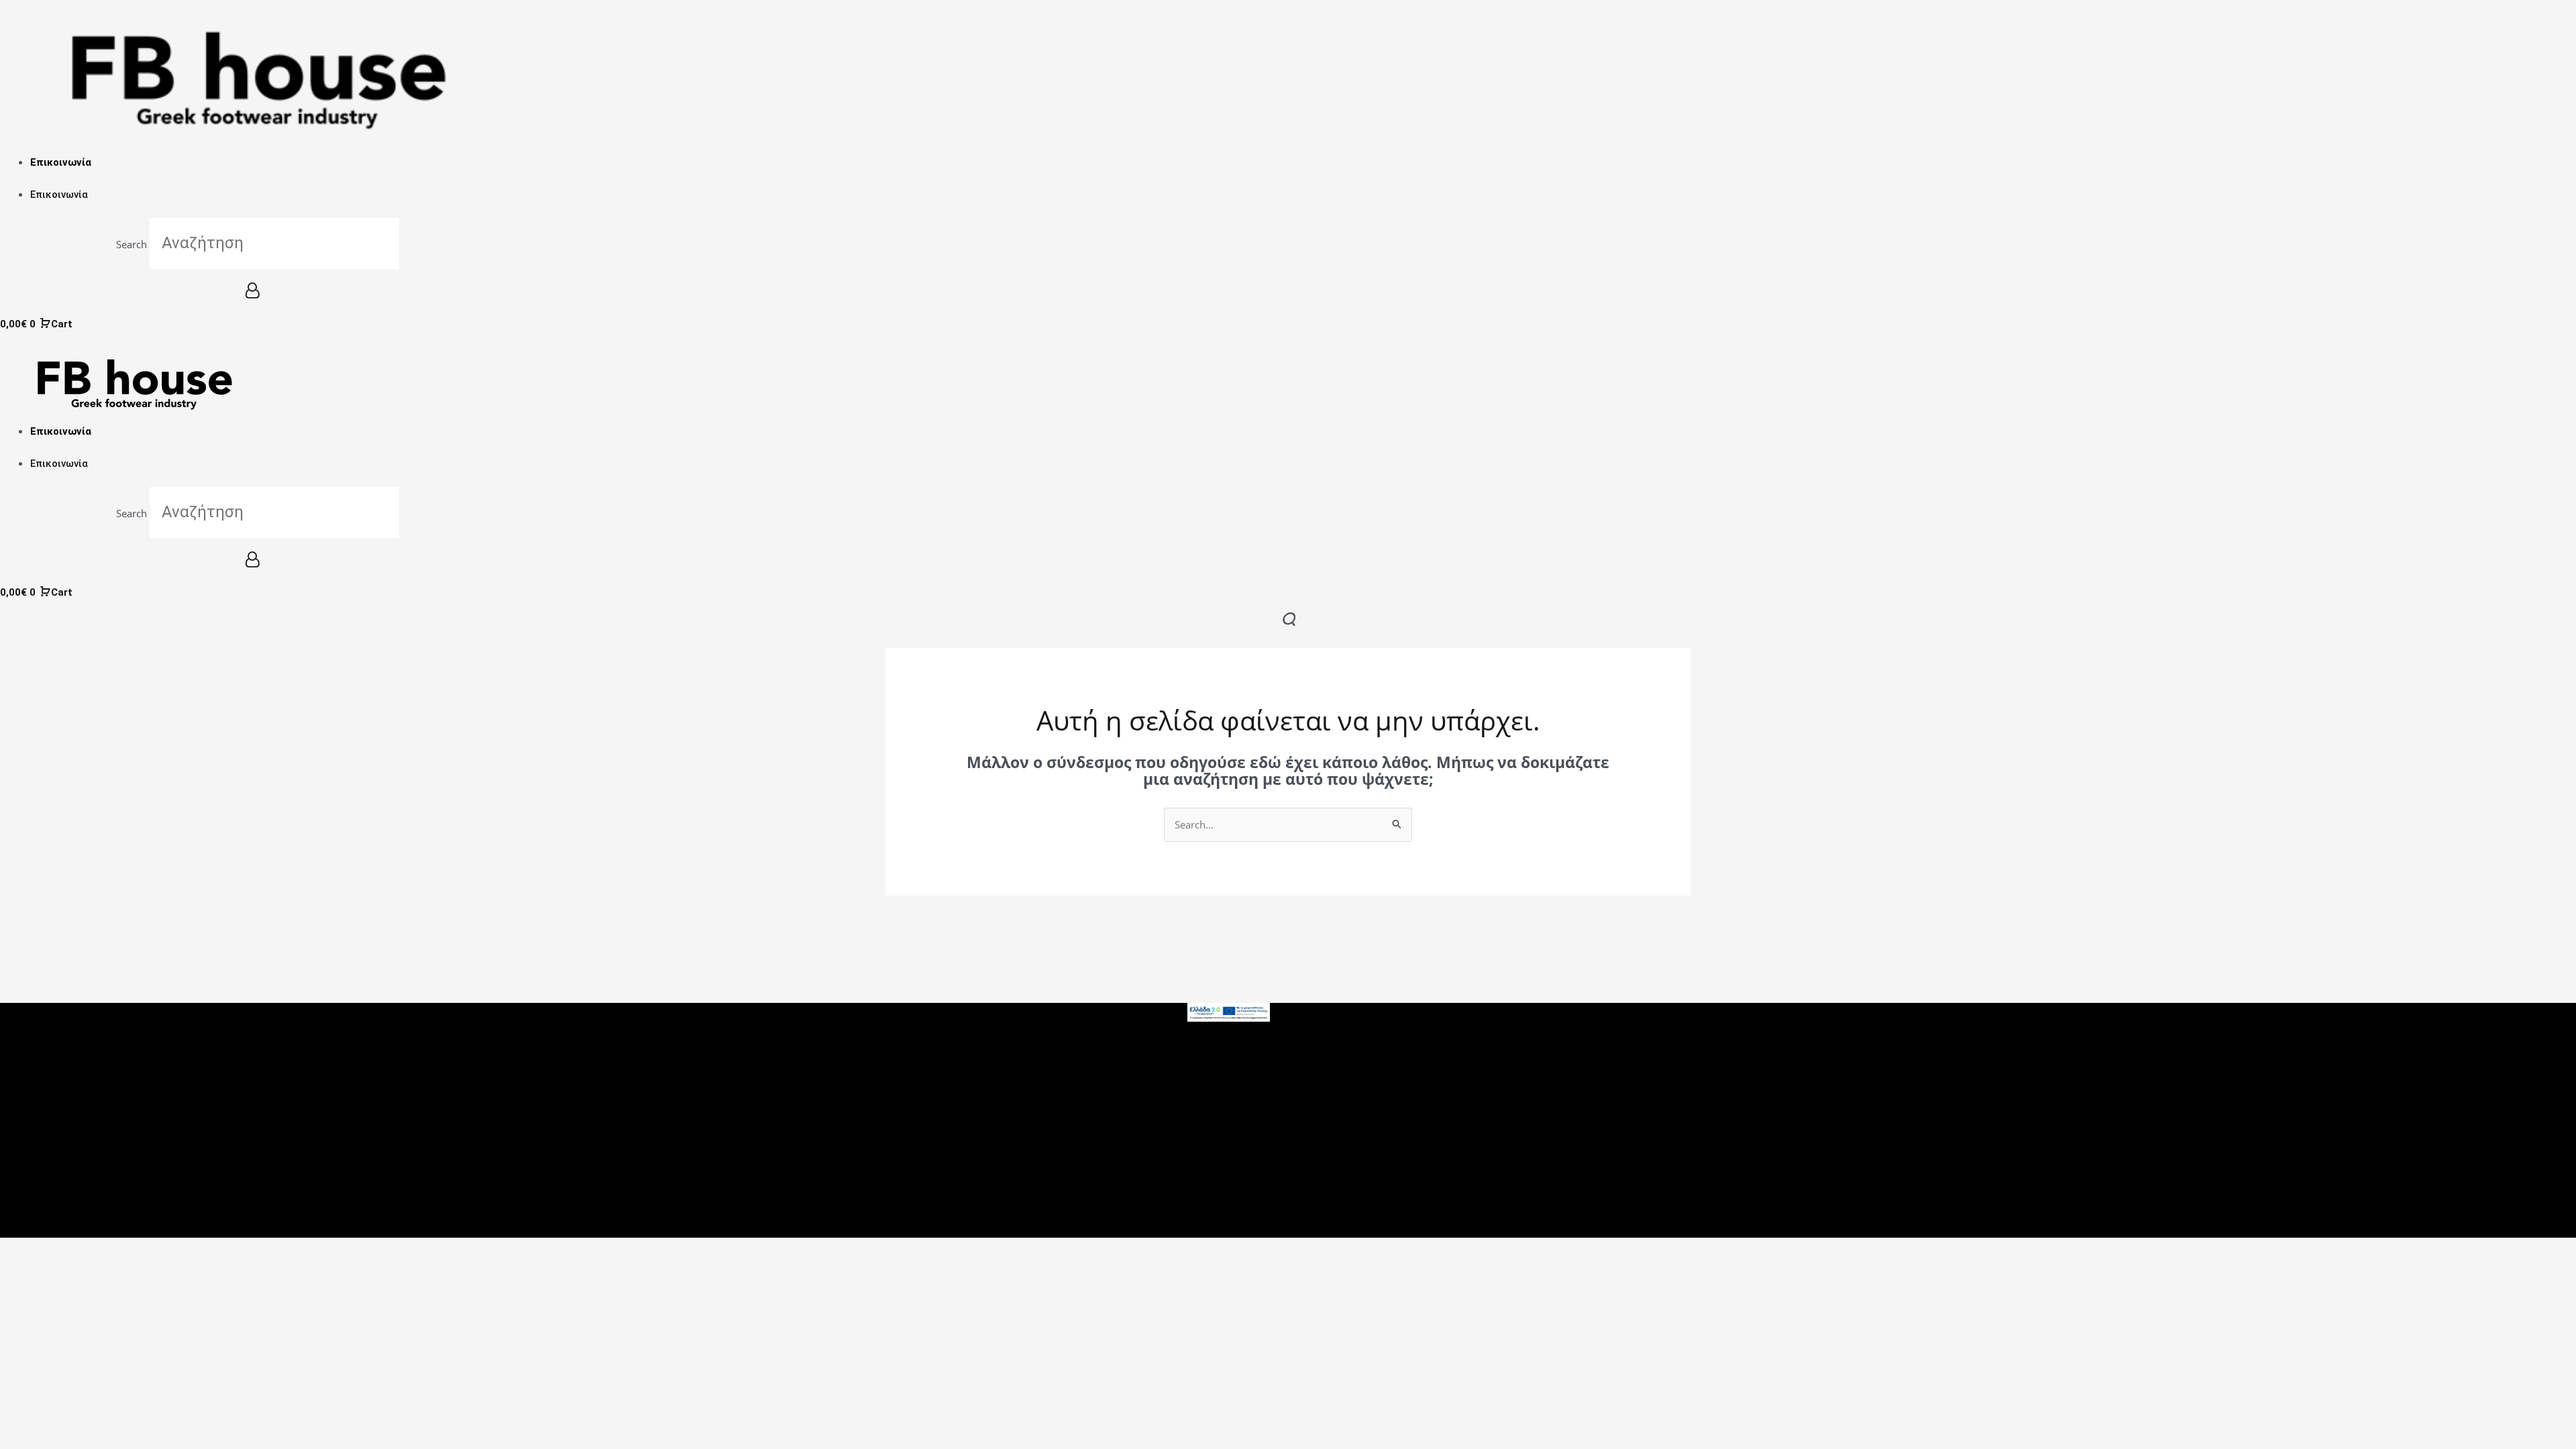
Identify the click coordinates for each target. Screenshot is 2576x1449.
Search (131, 244)
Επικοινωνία (61, 162)
